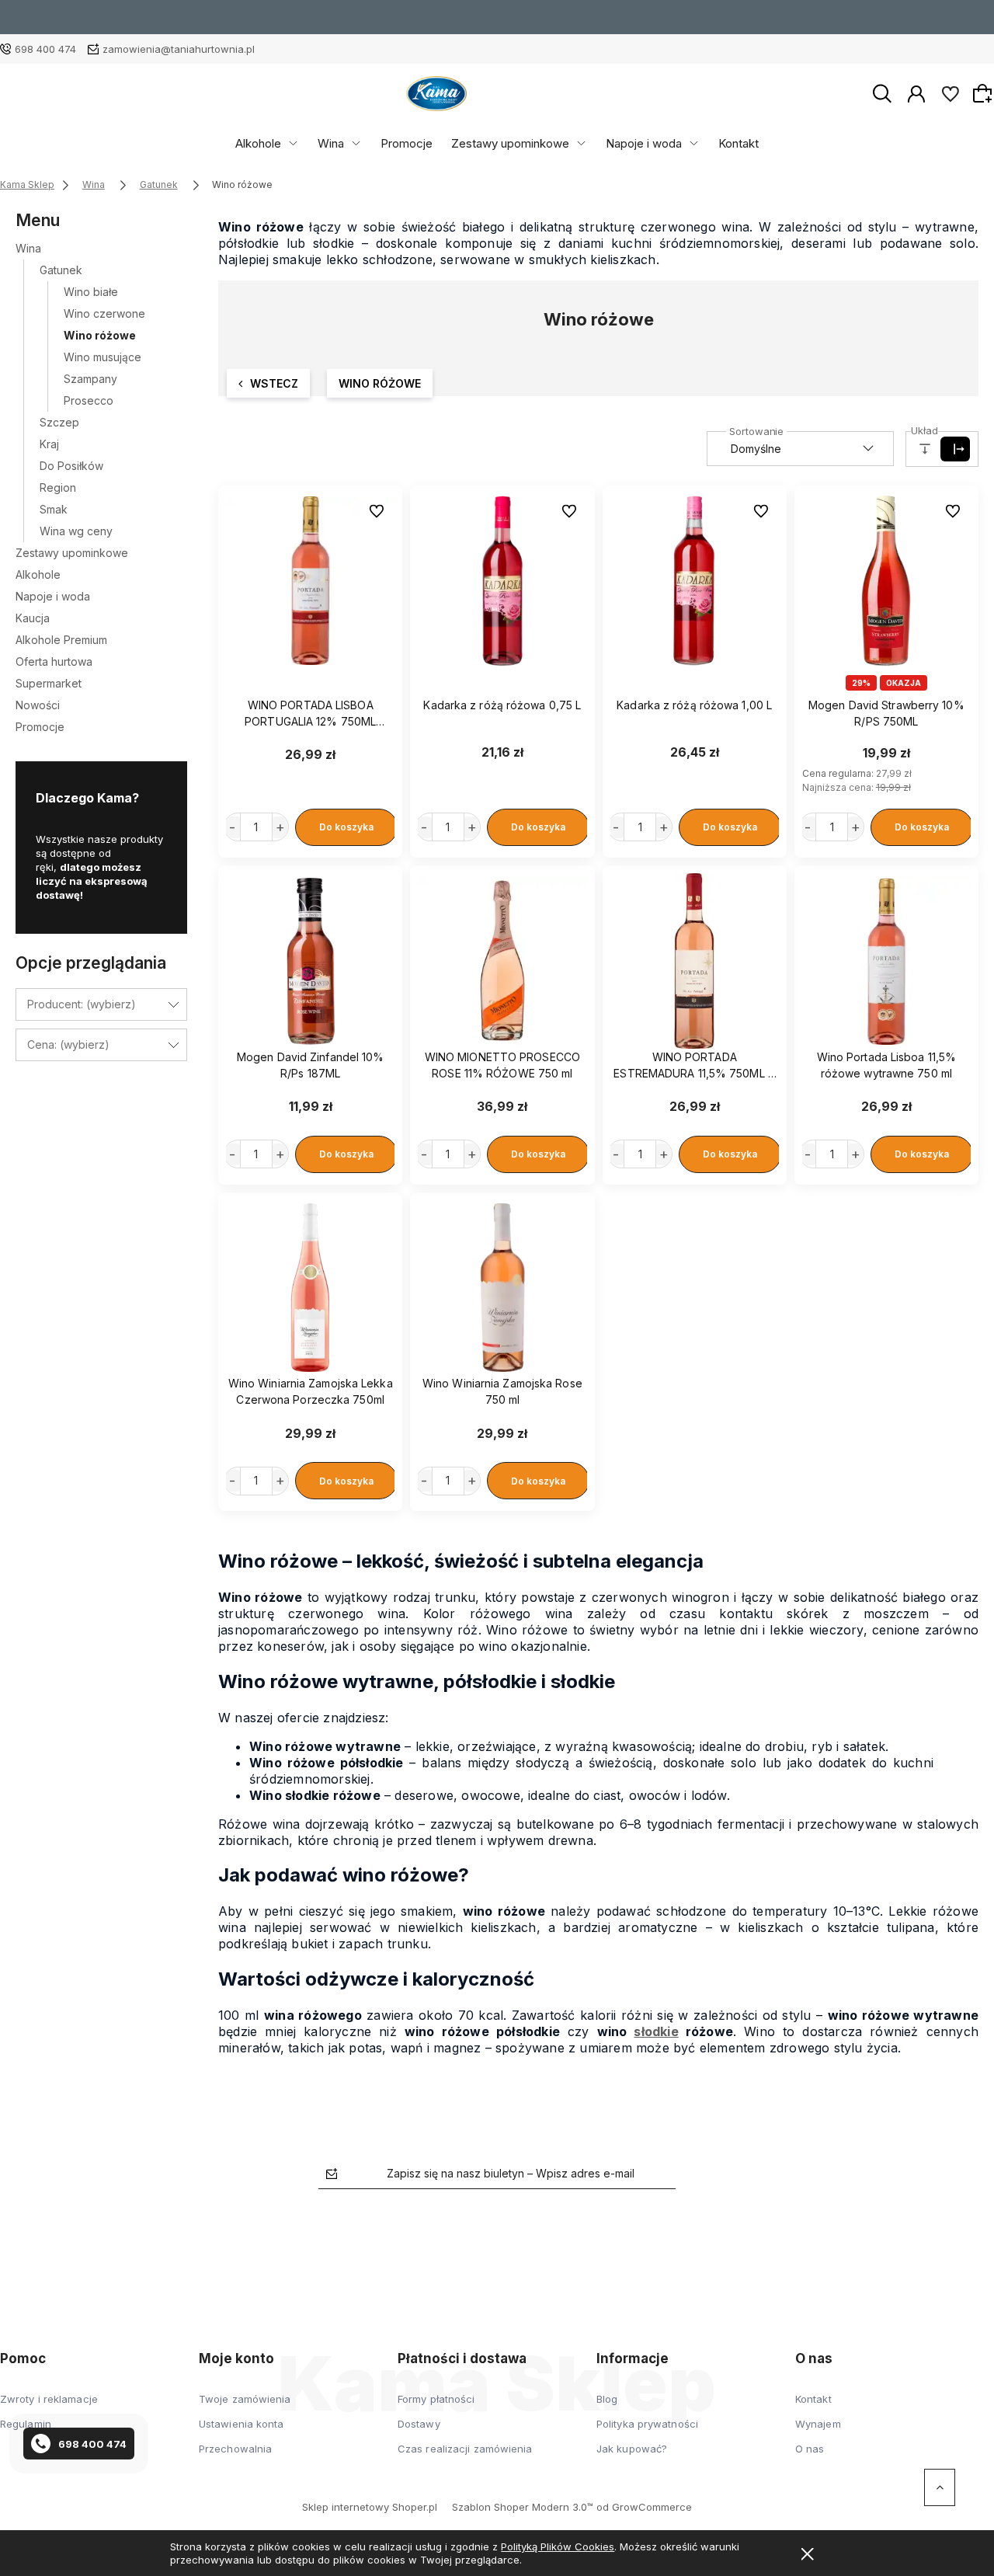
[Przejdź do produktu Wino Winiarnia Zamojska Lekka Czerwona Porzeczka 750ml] (310, 1288)
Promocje (407, 143)
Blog (607, 2399)
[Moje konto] (916, 92)
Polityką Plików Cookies (558, 2546)
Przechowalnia (235, 2449)
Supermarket (49, 683)
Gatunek (61, 270)
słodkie (656, 2031)
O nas (810, 2449)
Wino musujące (103, 357)
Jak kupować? (632, 2449)
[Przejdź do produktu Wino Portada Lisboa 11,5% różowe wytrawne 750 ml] (886, 961)
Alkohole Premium (61, 640)
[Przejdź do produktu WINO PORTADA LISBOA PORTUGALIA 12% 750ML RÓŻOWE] (310, 581)
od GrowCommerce (644, 2507)
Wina (331, 143)
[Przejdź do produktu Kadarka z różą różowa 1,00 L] (695, 581)
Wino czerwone (104, 313)
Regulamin (26, 2424)
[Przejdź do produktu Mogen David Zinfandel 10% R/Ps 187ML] (310, 961)
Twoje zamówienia (245, 2399)
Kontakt (739, 143)
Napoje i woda (644, 143)
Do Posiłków (71, 466)
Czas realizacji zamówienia (465, 2449)
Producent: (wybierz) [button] (82, 1004)
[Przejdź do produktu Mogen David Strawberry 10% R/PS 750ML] (886, 581)
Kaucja (33, 618)
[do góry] (940, 2487)
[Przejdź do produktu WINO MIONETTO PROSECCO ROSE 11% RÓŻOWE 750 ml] (502, 961)
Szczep (59, 422)
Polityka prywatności (647, 2424)
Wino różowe (100, 335)
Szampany (90, 379)
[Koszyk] (985, 93)
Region (58, 487)
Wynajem (818, 2424)
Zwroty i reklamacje (49, 2399)
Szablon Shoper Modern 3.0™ (523, 2507)
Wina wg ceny (76, 531)
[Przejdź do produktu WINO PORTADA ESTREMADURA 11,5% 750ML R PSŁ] (695, 961)
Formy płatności (436, 2399)
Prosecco (89, 400)
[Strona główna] (436, 94)
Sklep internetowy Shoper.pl (370, 2507)
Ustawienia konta (242, 2424)
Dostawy (419, 2424)
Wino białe (91, 292)
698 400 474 (45, 49)
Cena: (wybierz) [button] (68, 1044)
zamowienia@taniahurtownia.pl (179, 49)
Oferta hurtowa (54, 661)
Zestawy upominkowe (510, 143)
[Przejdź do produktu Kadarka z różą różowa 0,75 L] (502, 581)
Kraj (49, 444)
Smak (54, 509)
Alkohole (258, 143)
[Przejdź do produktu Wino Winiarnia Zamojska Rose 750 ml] (502, 1288)
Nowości (38, 705)
